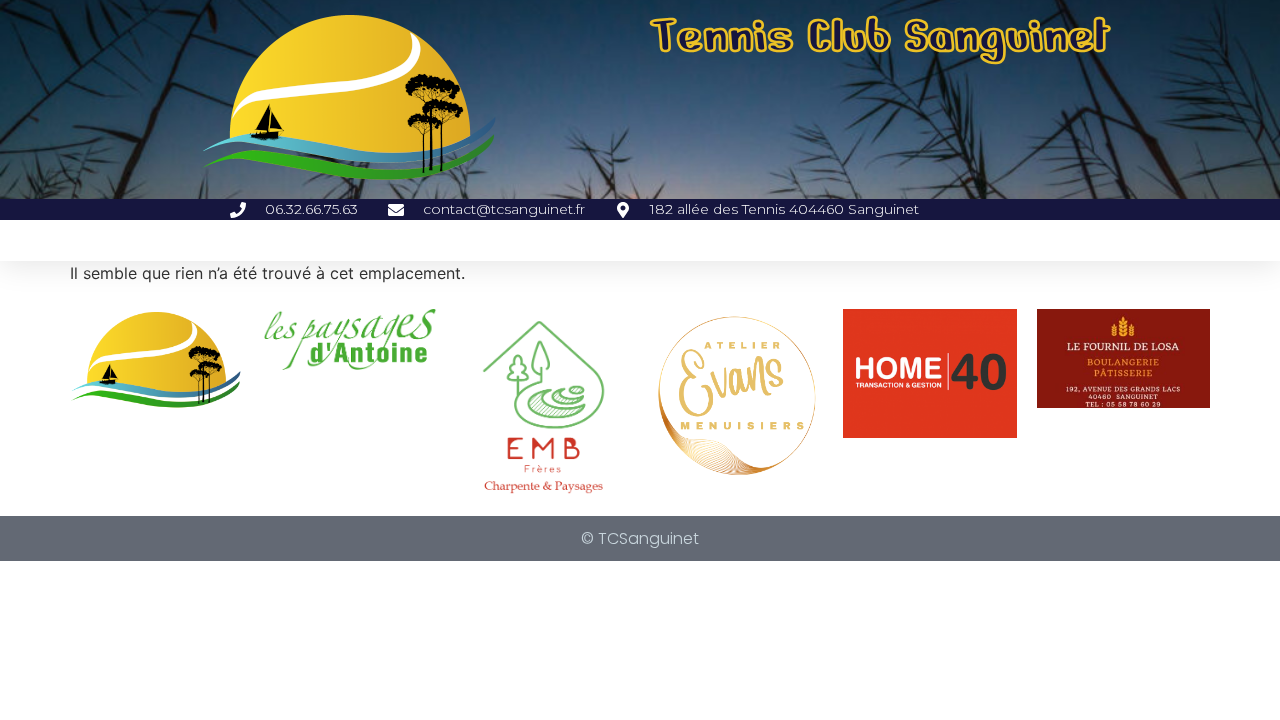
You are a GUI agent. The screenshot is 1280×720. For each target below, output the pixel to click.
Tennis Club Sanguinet (880, 36)
